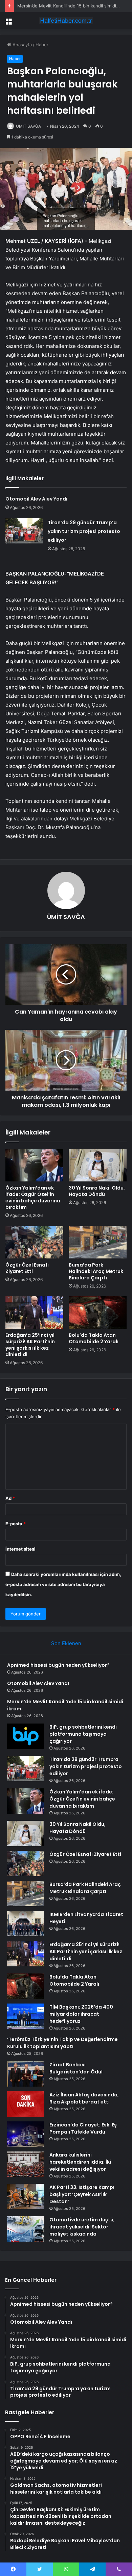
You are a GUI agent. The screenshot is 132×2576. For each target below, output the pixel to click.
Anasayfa (21, 45)
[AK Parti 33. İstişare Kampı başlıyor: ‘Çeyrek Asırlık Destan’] (26, 2197)
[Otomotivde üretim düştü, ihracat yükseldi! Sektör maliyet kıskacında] (26, 2229)
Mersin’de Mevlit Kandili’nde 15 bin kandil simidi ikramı (73, 6)
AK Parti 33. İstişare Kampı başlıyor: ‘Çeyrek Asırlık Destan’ (82, 2194)
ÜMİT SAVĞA (28, 126)
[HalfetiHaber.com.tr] (66, 21)
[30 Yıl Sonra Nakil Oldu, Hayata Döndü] (98, 1165)
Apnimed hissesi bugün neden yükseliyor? (58, 1665)
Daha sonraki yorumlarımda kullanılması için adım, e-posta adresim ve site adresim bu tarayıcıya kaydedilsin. (63, 1584)
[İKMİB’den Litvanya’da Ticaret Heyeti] (26, 1924)
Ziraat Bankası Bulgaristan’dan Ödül (76, 2068)
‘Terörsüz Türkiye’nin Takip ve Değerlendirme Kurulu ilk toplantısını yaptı (62, 2043)
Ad (10, 1498)
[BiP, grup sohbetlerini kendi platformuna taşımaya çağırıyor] (26, 1736)
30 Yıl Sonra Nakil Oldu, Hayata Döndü (97, 1191)
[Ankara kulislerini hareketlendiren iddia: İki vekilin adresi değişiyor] (26, 2164)
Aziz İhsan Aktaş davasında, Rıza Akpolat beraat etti (84, 2098)
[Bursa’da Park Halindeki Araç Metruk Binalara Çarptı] (98, 1242)
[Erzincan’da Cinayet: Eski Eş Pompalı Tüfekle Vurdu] (26, 2134)
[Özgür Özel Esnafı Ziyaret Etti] (34, 1242)
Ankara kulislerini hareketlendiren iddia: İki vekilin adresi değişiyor (80, 2162)
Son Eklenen (66, 1643)
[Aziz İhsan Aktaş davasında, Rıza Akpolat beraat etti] (26, 2104)
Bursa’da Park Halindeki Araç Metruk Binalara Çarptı (96, 1271)
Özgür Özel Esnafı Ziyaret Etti (27, 1268)
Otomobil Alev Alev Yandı (36, 499)
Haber (42, 45)
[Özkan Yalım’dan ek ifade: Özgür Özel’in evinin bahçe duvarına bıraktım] (34, 1165)
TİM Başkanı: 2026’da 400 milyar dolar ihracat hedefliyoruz (81, 2014)
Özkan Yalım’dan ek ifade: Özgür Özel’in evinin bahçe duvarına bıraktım (33, 1197)
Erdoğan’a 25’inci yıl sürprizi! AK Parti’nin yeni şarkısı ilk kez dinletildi (30, 1345)
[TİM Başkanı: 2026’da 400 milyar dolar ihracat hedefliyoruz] (26, 2016)
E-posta (16, 1524)
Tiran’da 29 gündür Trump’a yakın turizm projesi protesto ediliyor (84, 531)
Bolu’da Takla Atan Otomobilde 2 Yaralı (94, 1338)
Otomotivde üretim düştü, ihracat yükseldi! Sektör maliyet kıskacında (82, 2227)
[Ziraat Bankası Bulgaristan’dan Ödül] (26, 2074)
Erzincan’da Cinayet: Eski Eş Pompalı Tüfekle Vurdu (83, 2128)
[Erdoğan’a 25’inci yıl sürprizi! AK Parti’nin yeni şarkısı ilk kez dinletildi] (34, 1312)
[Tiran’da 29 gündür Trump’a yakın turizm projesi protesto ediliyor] (24, 531)
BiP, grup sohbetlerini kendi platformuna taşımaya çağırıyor (83, 1734)
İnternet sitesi (20, 1549)
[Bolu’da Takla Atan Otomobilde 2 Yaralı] (98, 1312)
